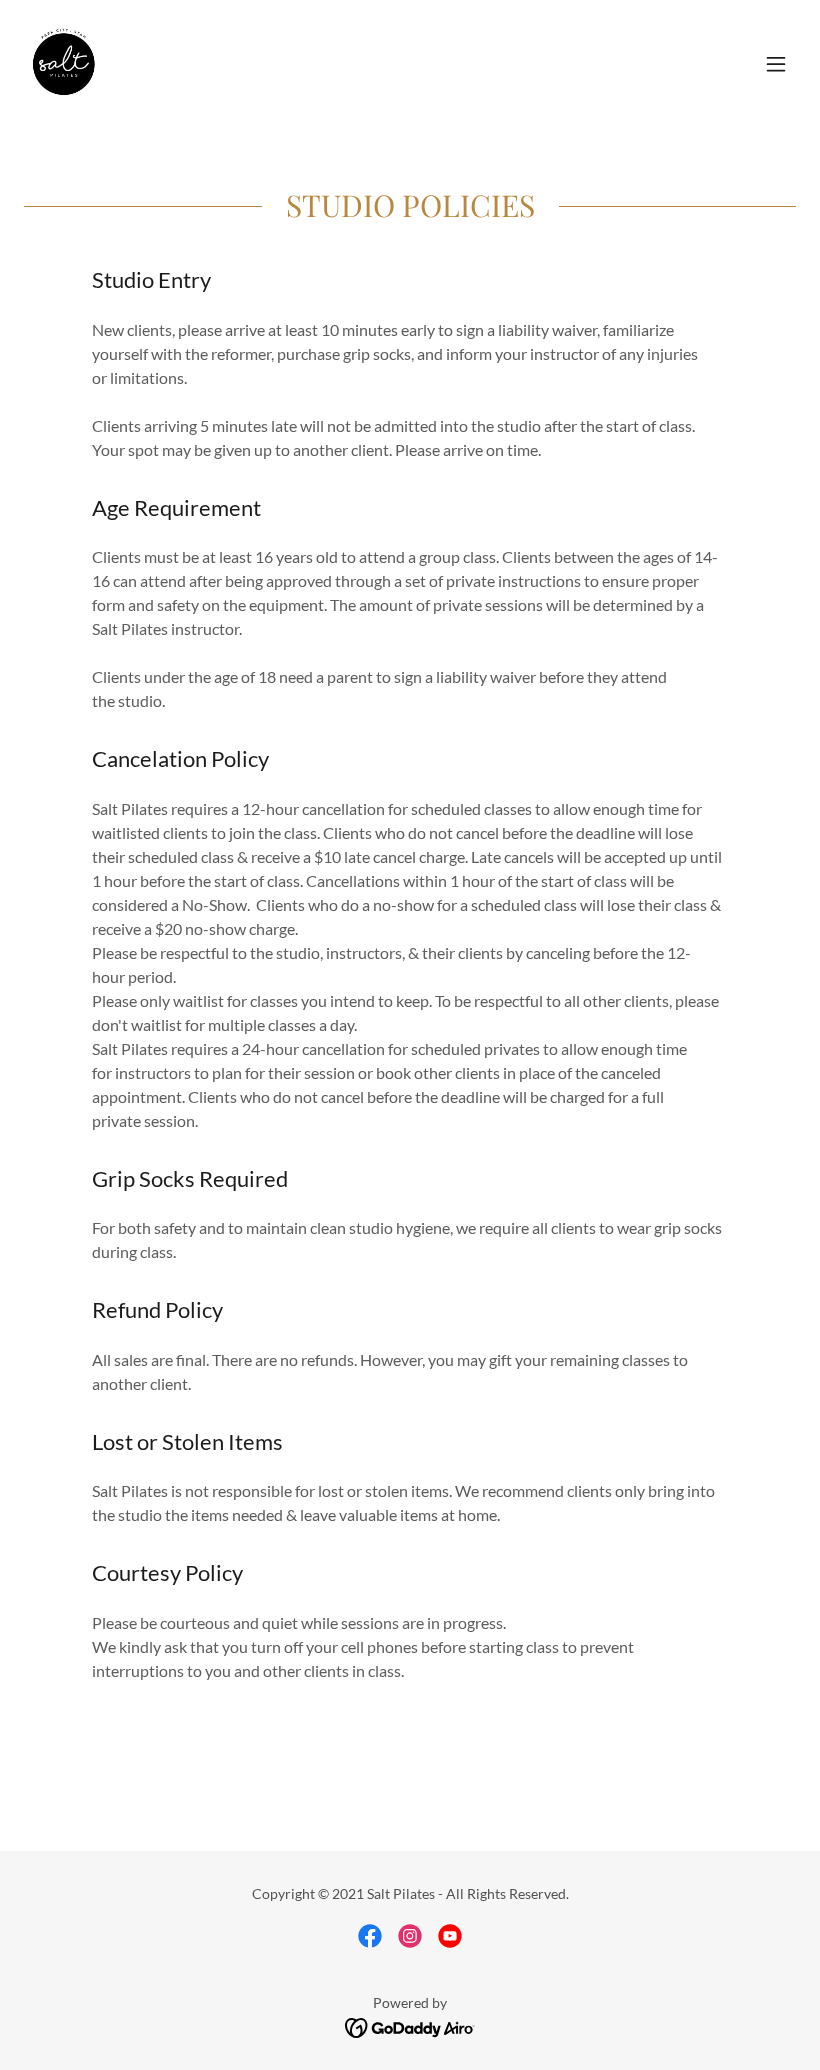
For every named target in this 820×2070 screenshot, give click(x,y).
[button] (776, 64)
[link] (64, 64)
